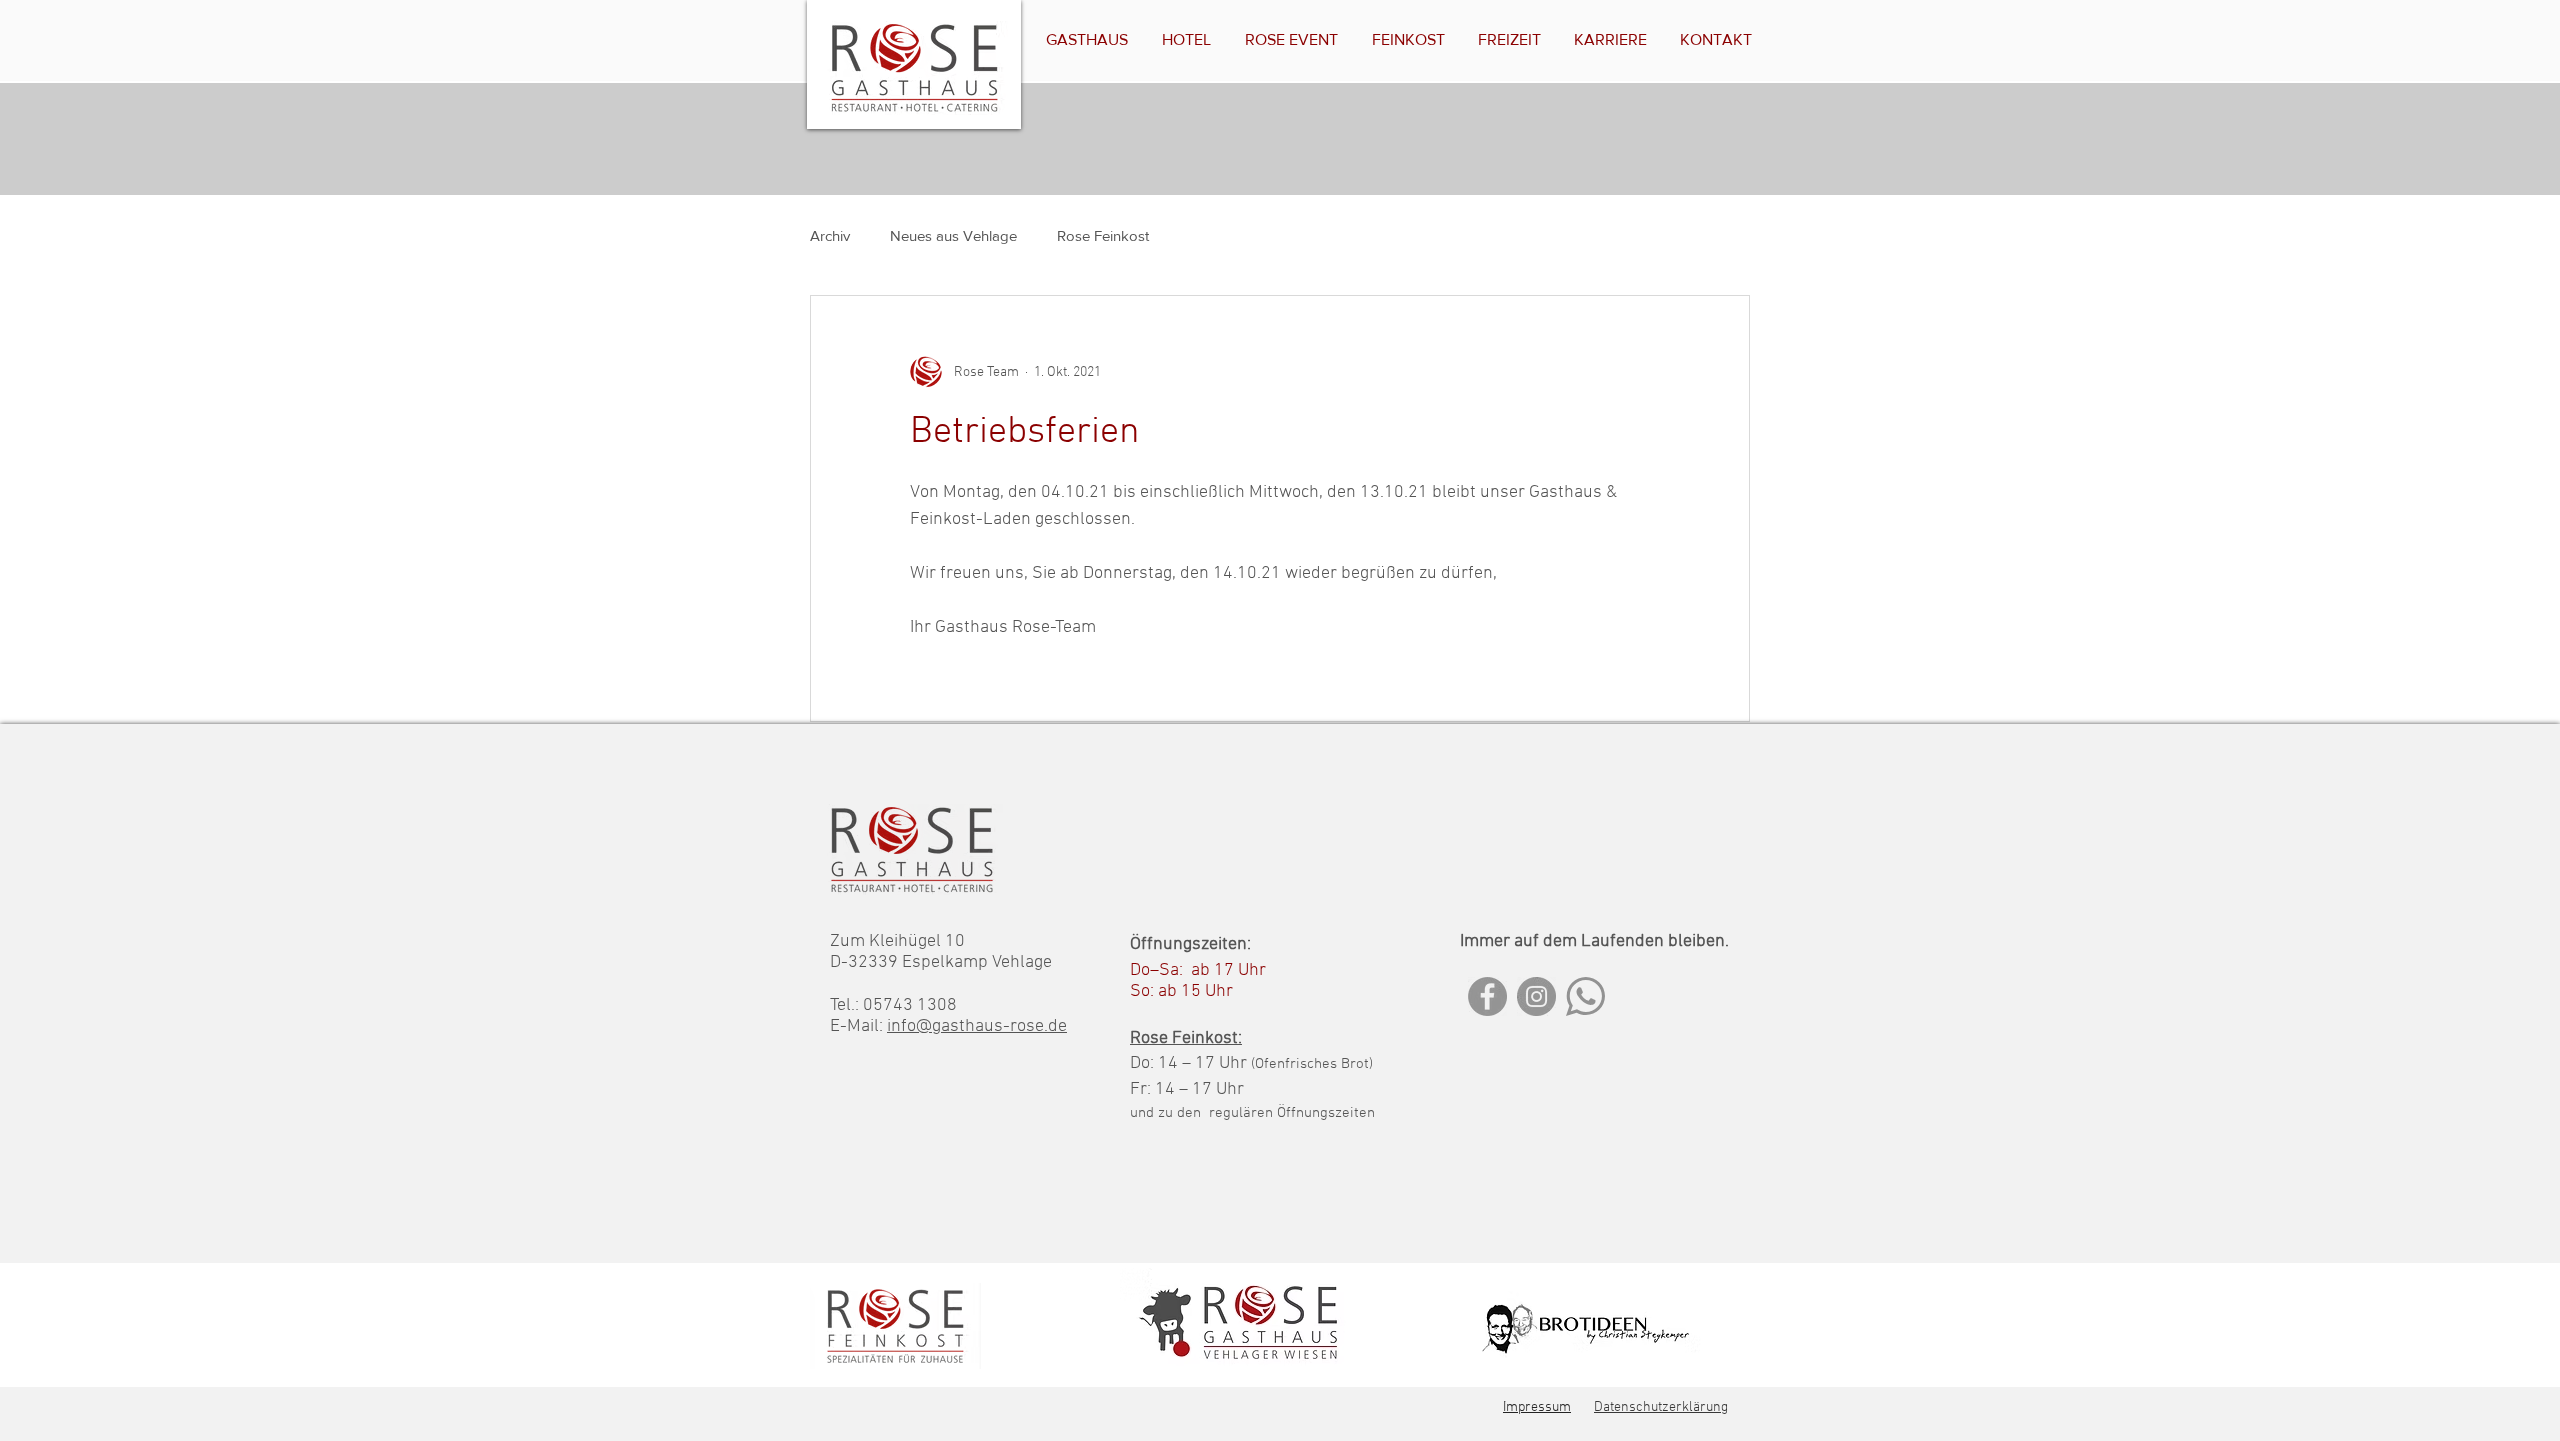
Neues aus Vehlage (953, 235)
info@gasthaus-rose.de (977, 1026)
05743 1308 (910, 1005)
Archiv (830, 235)
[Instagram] (1536, 996)
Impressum (1537, 1407)
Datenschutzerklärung (1661, 1407)
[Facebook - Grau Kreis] (1487, 996)
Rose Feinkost (1103, 235)
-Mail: (863, 1026)
